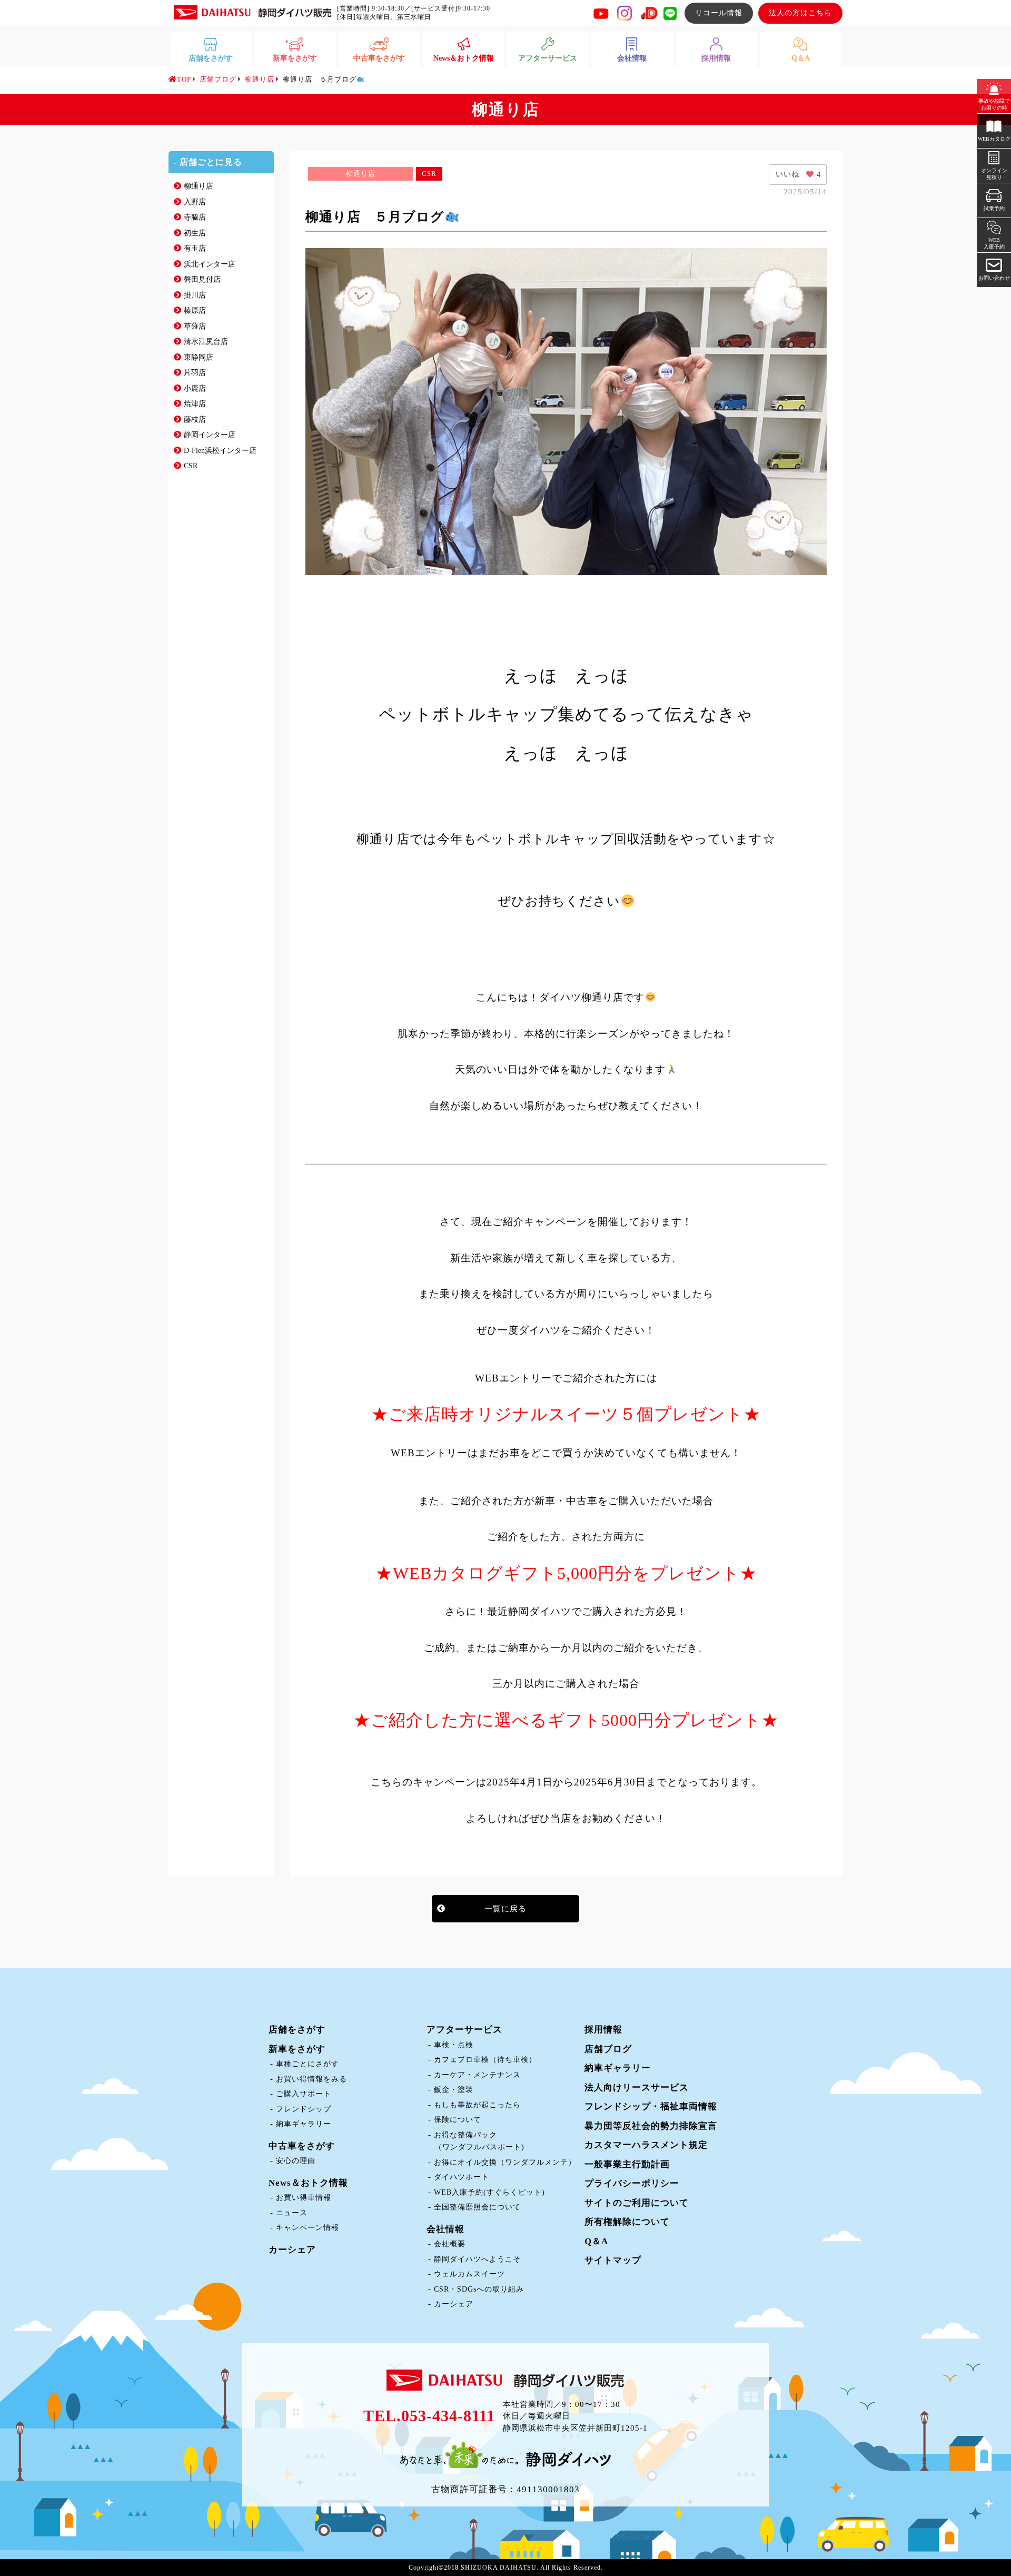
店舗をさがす (297, 2030)
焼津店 (195, 404)
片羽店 (195, 373)
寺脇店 (195, 217)
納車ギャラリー (304, 2124)
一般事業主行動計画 (627, 2164)
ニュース (292, 2213)
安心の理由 (296, 2161)
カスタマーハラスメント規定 (646, 2145)
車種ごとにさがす (308, 2064)
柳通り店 (199, 186)
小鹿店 (195, 388)
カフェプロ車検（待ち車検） (485, 2060)
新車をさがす (297, 2049)
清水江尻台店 (206, 342)
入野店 (195, 202)
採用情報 (603, 2030)
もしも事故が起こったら (477, 2105)
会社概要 (450, 2244)
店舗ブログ (608, 2049)
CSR (191, 466)
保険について (458, 2120)
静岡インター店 (210, 435)
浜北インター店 (210, 264)
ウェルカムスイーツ (469, 2274)
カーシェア (292, 2250)
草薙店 (195, 326)
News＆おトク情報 (308, 2183)
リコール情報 (719, 13)
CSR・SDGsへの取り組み (479, 2289)
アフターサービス (464, 2030)
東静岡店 (199, 357)
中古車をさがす (302, 2146)
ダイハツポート (462, 2177)
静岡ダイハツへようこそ (477, 2259)
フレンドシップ (304, 2109)
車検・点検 (454, 2045)
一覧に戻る (506, 1909)
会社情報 (445, 2229)
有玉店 (195, 248)
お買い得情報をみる (311, 2079)
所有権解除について (627, 2222)
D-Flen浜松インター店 (220, 451)
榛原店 (195, 310)
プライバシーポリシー (632, 2183)
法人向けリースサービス (637, 2088)
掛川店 (195, 295)
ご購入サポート (304, 2094)
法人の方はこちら (800, 13)
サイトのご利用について (637, 2203)
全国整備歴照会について (477, 2207)
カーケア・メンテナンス (477, 2075)
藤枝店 (195, 420)
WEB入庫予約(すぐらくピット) (489, 2192)
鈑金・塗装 (454, 2090)
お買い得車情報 (304, 2198)
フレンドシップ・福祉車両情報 (651, 2106)
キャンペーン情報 (308, 2228)
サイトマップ (613, 2260)
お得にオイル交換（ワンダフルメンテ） (505, 2162)
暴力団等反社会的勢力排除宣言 (651, 2126)
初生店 (195, 233)
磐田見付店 (202, 279)
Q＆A (596, 2241)
